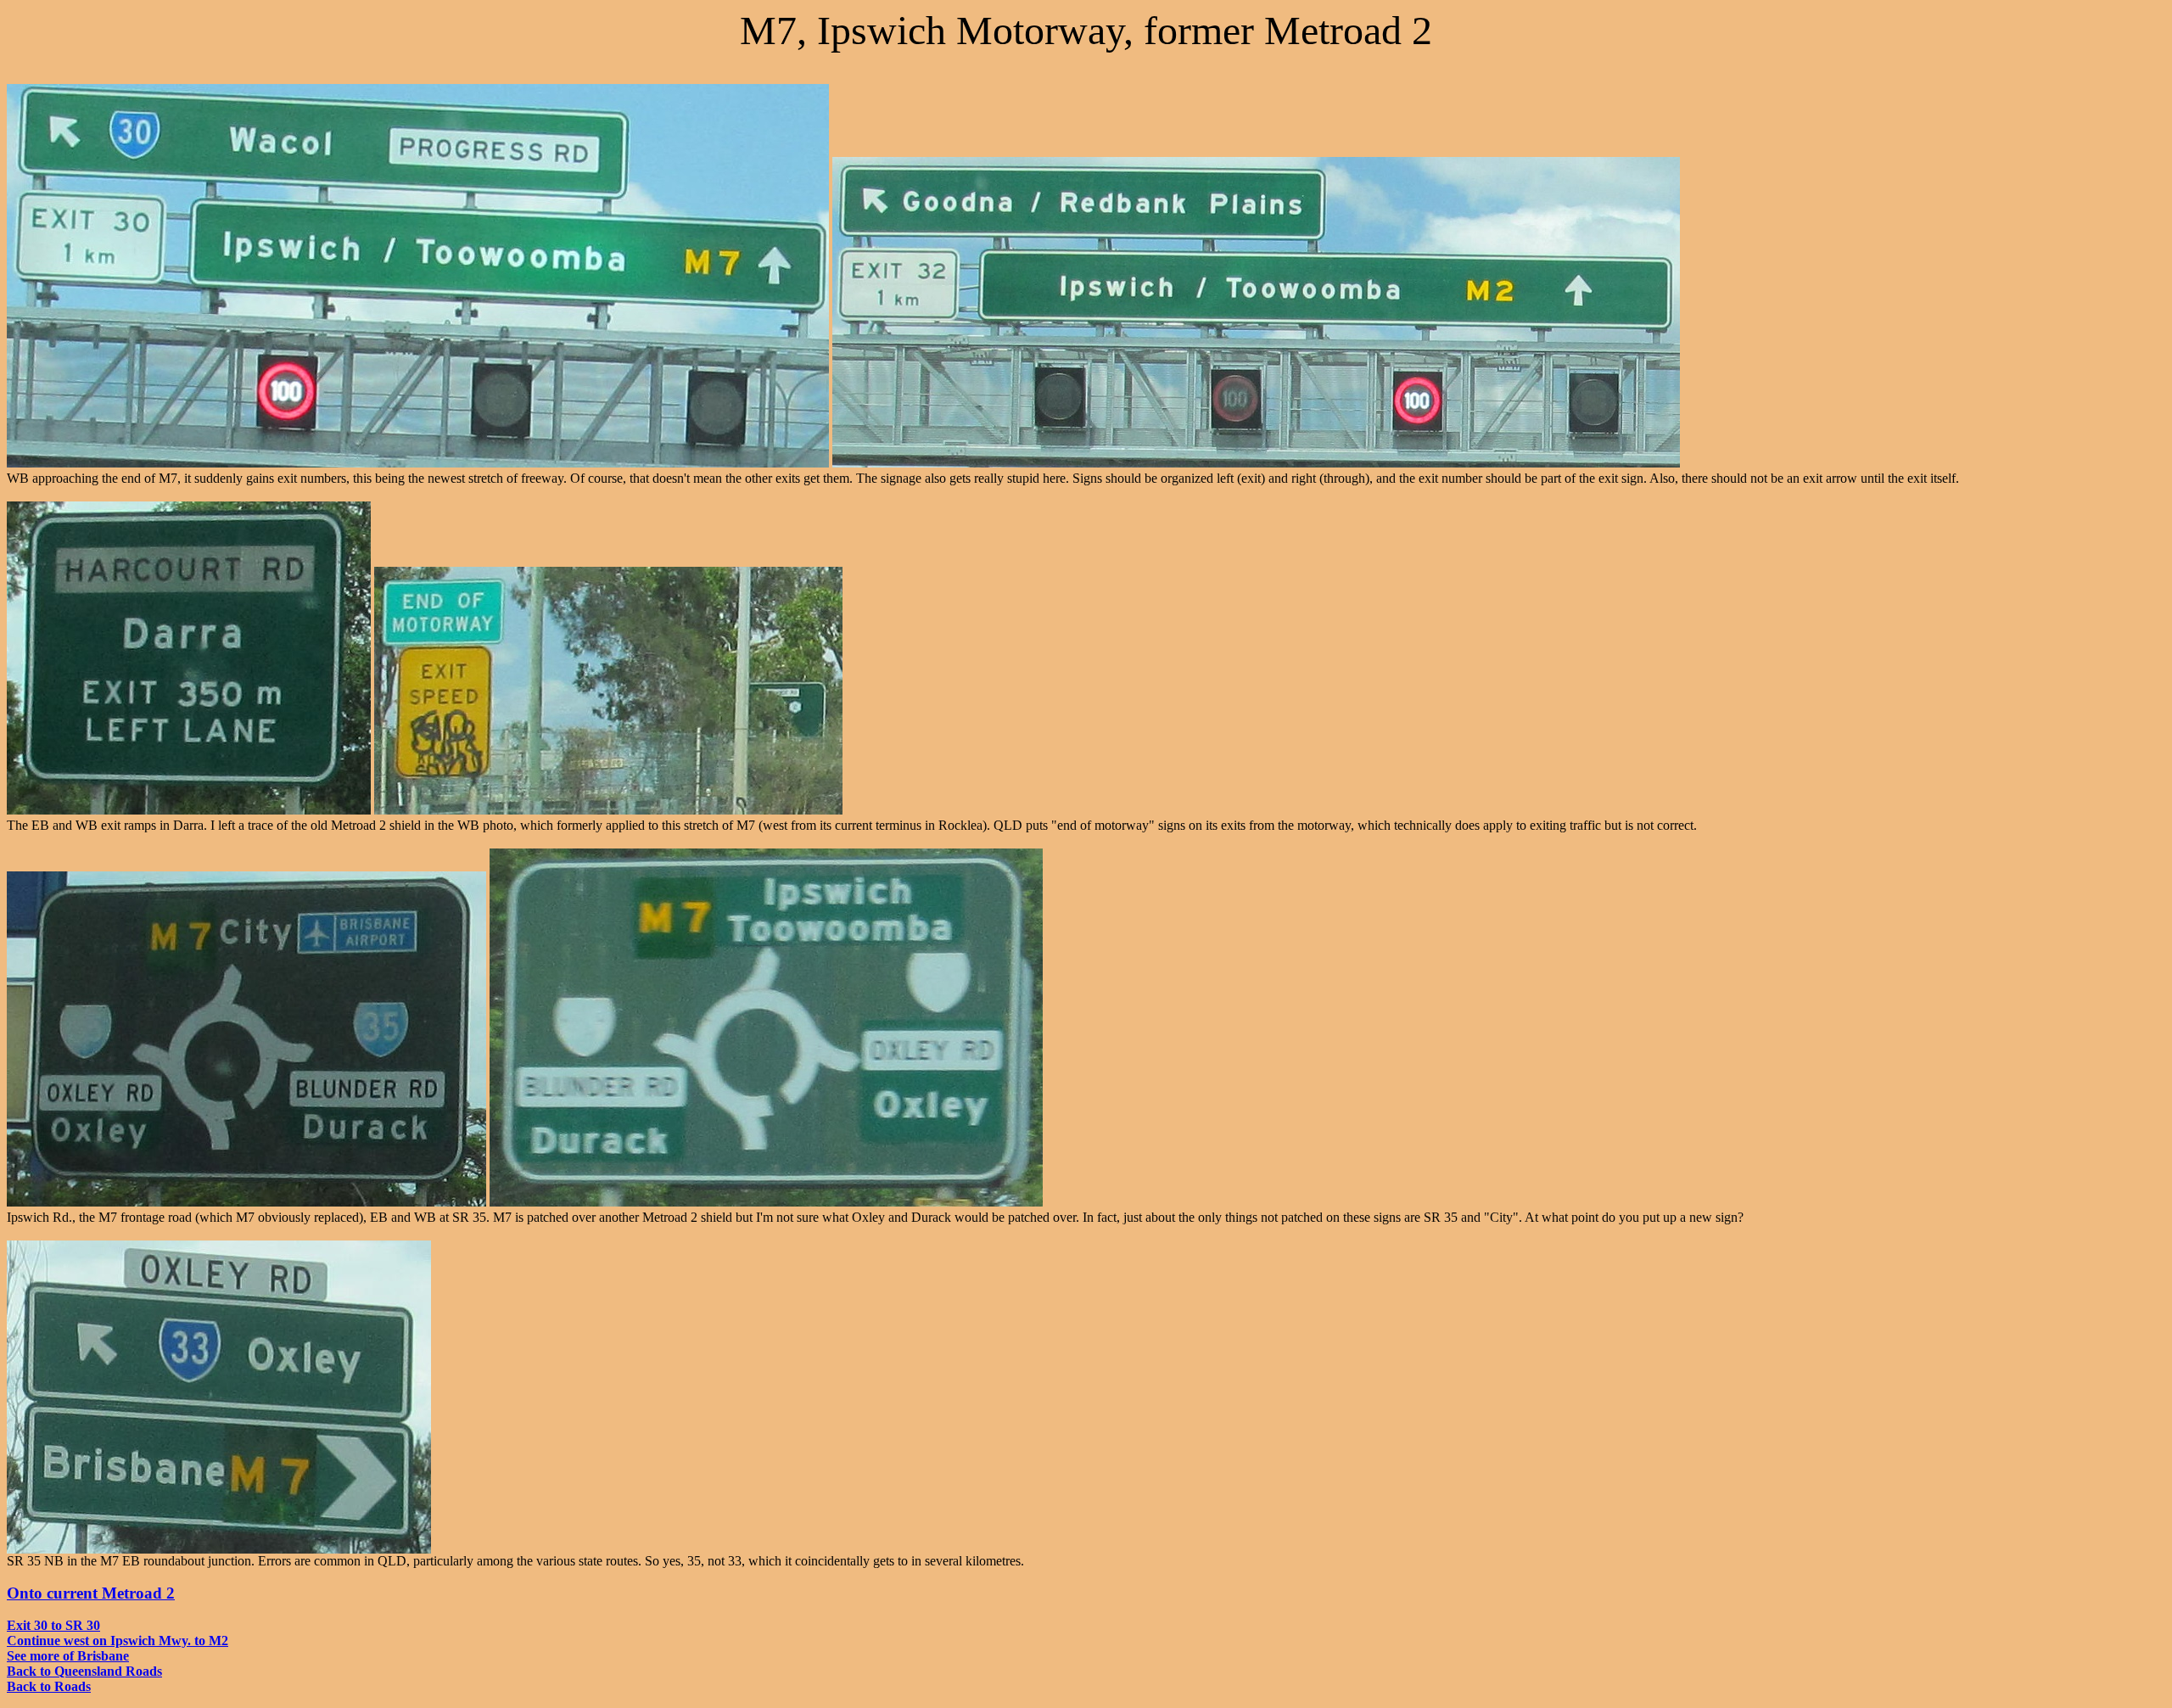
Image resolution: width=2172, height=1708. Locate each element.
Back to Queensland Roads (84, 1671)
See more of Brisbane (68, 1656)
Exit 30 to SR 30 (53, 1625)
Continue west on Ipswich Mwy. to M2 (118, 1641)
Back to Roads (49, 1686)
